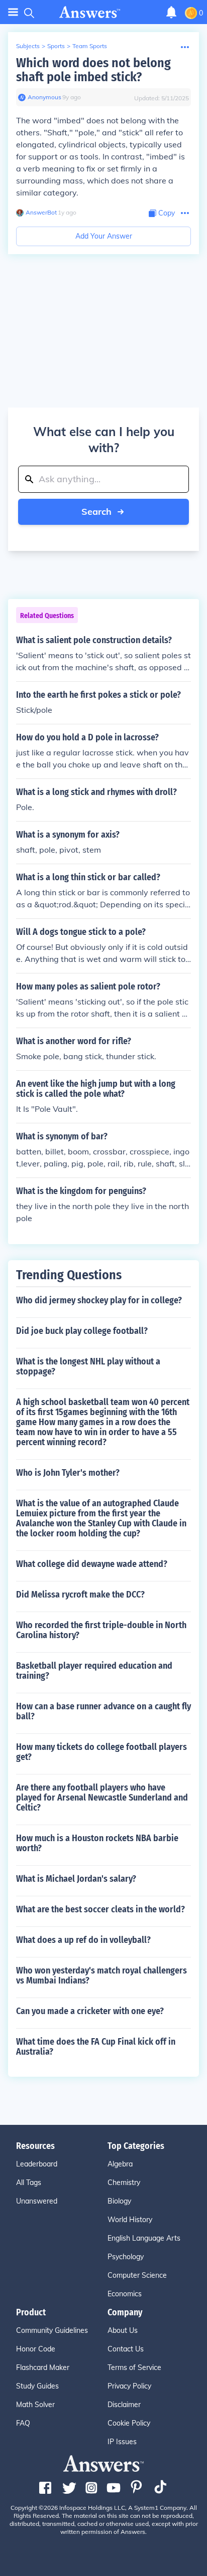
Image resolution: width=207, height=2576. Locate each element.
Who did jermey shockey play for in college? (99, 1300)
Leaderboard (37, 2164)
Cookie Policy (129, 2423)
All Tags (29, 2183)
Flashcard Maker (43, 2367)
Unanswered (37, 2201)
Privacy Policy (129, 2386)
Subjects (28, 46)
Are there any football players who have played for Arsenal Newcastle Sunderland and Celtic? (102, 1798)
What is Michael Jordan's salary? (76, 1879)
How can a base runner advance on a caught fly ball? (103, 1711)
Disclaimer (124, 2405)
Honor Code (36, 2349)
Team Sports (90, 46)
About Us (123, 2330)
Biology (119, 2201)
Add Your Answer (104, 236)
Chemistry (124, 2183)
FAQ (23, 2423)
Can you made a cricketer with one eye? (90, 2011)
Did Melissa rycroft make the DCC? (80, 1595)
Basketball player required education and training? (94, 1671)
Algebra (120, 2164)
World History (130, 2220)
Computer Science (137, 2275)
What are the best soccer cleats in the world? (100, 1909)
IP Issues (122, 2442)
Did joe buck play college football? (82, 1331)
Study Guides (37, 2386)
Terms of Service (134, 2367)
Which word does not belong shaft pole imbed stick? (93, 70)
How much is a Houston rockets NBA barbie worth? (97, 1843)
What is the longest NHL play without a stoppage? (88, 1366)
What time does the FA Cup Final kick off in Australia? (96, 2047)
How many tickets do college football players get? (101, 1752)
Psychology (126, 2257)
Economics (125, 2294)
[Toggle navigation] (13, 12)
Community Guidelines (52, 2330)
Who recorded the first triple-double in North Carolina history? (101, 1630)
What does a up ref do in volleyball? (83, 1940)
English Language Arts (144, 2238)
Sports (56, 46)
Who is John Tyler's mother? (68, 1473)
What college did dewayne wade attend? (92, 1564)
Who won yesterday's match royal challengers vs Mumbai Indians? (101, 1975)
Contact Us (126, 2349)
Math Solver (35, 2405)
